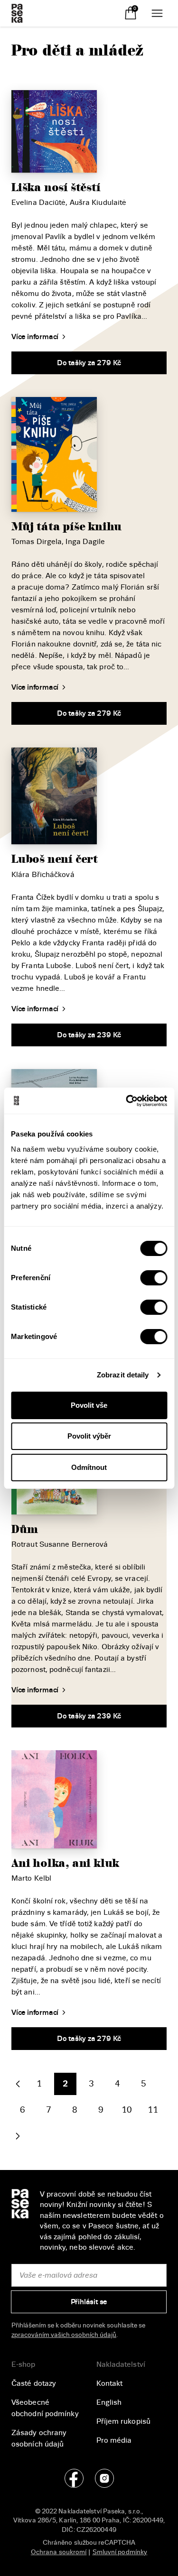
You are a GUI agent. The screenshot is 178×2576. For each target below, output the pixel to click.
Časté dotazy (34, 2383)
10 (127, 2110)
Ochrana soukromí (59, 2552)
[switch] (154, 1278)
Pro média (114, 2440)
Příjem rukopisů (124, 2421)
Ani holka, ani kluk (65, 1863)
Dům (24, 1529)
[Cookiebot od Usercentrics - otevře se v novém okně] (127, 1101)
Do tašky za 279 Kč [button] (89, 363)
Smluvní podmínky (120, 2552)
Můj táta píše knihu (66, 527)
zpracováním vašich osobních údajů (64, 2335)
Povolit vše (89, 1405)
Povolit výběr (89, 1436)
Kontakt (110, 2383)
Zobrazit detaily (123, 1375)
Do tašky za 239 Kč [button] (89, 1035)
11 (153, 2110)
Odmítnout (89, 1467)
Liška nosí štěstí (56, 188)
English (109, 2402)
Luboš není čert (55, 859)
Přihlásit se (89, 2302)
